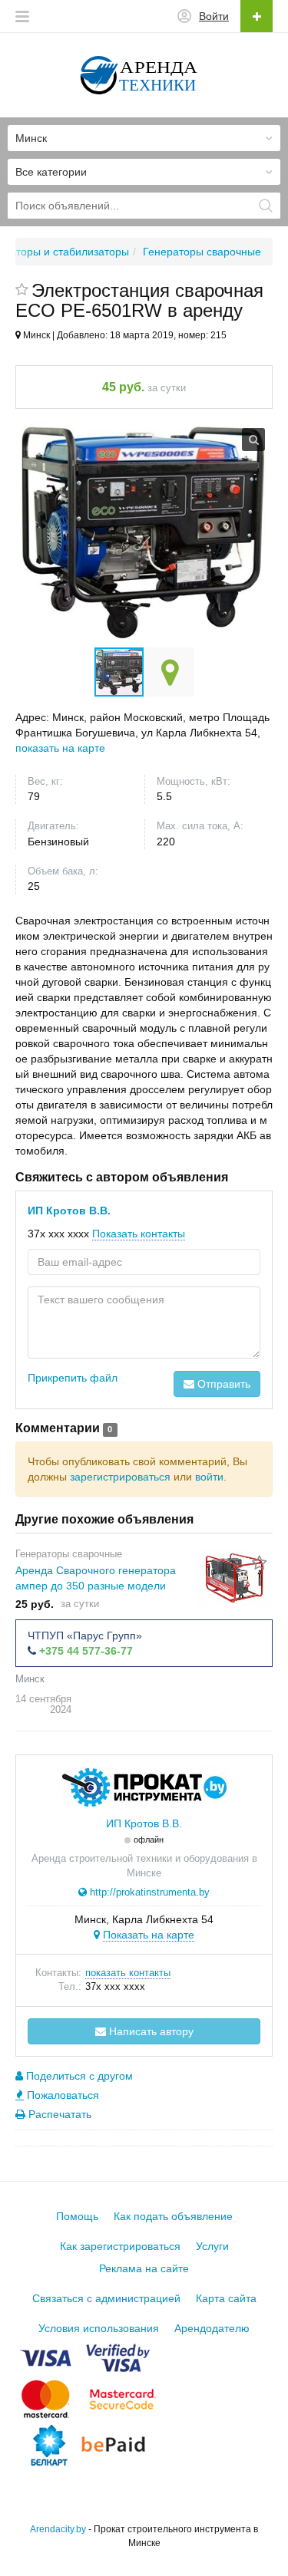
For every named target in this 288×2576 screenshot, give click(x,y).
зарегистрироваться (120, 1477)
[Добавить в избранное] (22, 291)
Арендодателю (212, 2328)
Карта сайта (226, 2298)
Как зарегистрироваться (120, 2246)
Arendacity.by (58, 2529)
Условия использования (99, 2328)
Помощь (77, 2216)
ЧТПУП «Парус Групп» (85, 1636)
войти (209, 1477)
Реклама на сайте (144, 2268)
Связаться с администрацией (106, 2298)
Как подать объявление (173, 2216)
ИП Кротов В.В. (69, 1211)
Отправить (222, 1384)
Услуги (212, 2246)
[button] (170, 672)
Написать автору (150, 2031)
